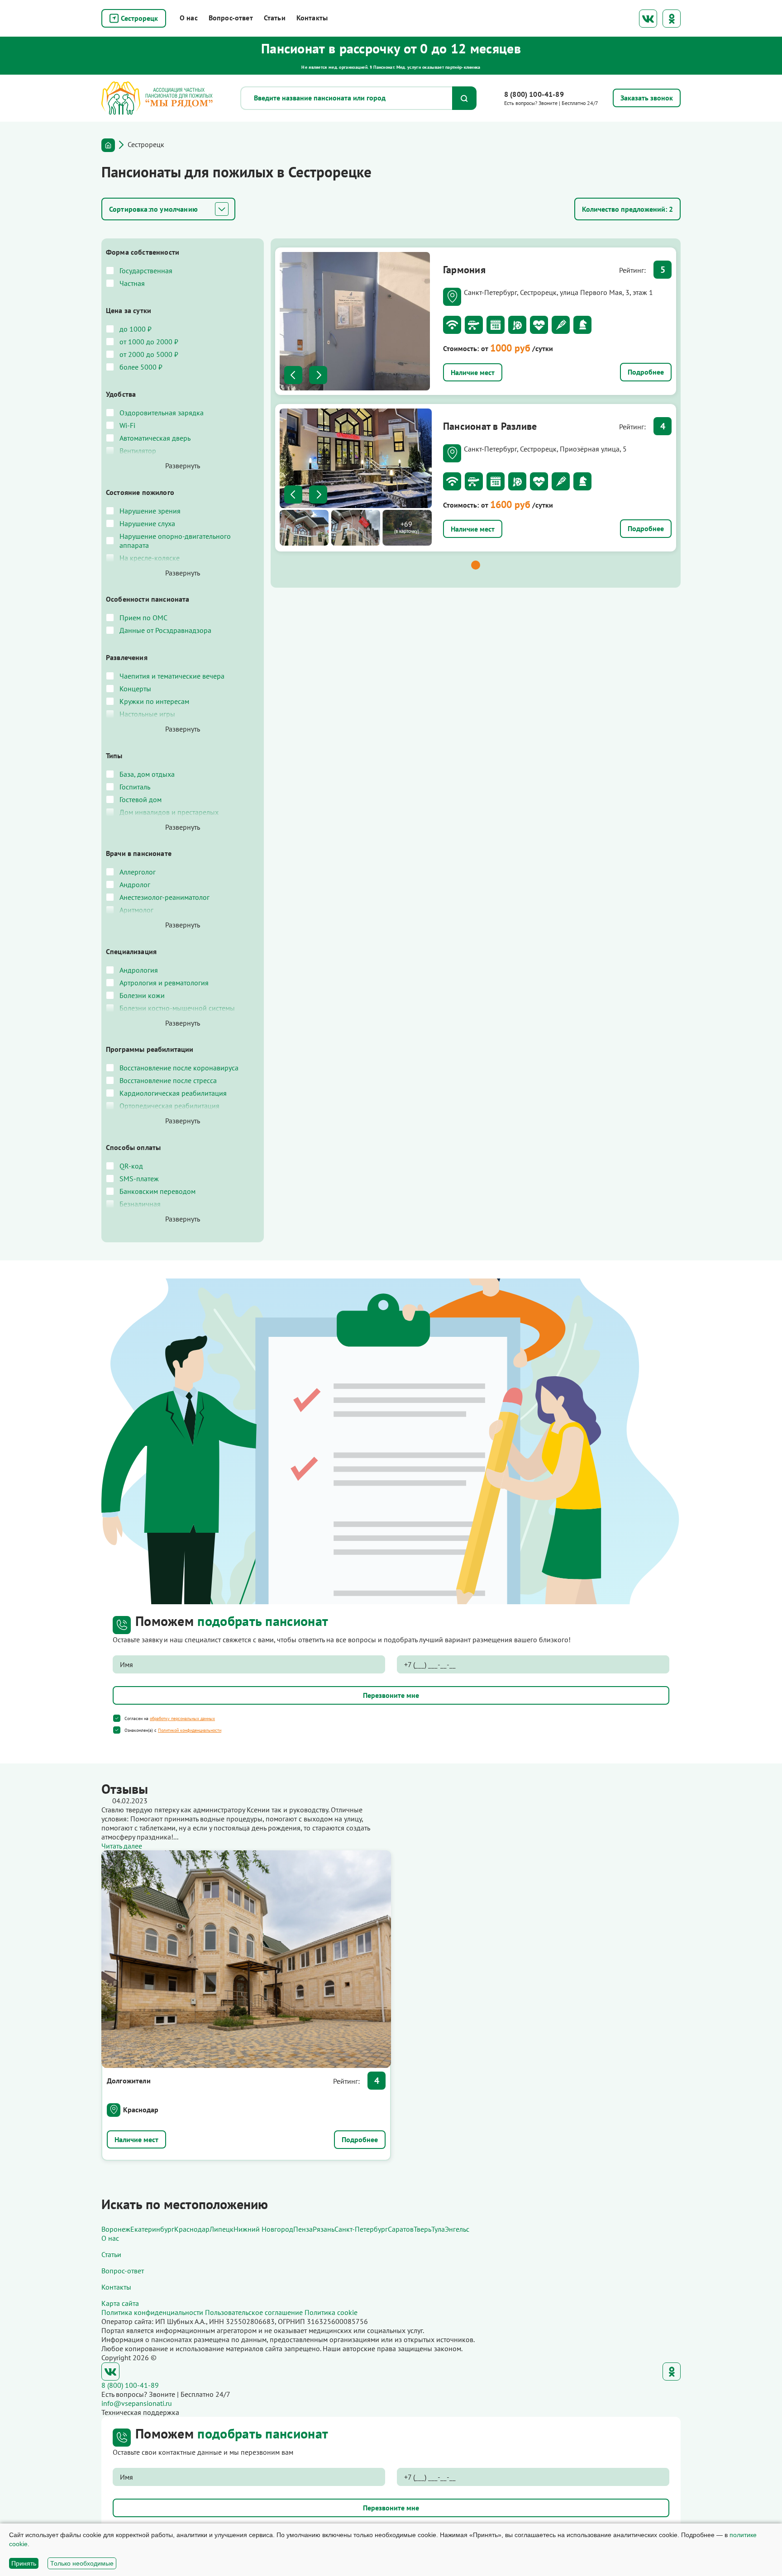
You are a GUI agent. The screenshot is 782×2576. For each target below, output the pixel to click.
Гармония (464, 270)
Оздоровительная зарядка (162, 413)
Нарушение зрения (150, 511)
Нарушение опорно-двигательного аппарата (175, 541)
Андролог (135, 884)
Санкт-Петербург (361, 2229)
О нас (189, 18)
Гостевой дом (141, 799)
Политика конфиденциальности (152, 2312)
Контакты (312, 18)
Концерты (135, 689)
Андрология (139, 970)
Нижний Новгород (263, 2229)
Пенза (303, 2229)
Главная (108, 145)
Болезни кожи (142, 995)
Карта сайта (120, 2303)
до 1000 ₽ (136, 329)
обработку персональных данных (182, 1718)
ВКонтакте (648, 19)
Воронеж (116, 2229)
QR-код (131, 1166)
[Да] (117, 1718)
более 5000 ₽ (141, 367)
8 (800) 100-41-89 (534, 94)
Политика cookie (331, 2312)
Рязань (324, 2229)
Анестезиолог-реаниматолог (165, 897)
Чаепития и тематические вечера (172, 676)
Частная (132, 283)
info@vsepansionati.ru (137, 2403)
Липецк (222, 2229)
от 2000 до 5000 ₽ (149, 354)
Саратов (401, 2229)
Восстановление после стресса (168, 1080)
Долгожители (129, 2081)
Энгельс (457, 2229)
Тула (438, 2229)
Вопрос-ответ (231, 18)
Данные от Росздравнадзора (165, 630)
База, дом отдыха (147, 774)
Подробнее (646, 372)
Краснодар (141, 2110)
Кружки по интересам (154, 701)
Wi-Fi (127, 425)
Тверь (422, 2229)
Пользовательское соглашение (254, 2312)
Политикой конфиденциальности (190, 1730)
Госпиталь (135, 787)
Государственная (146, 271)
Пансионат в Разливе (490, 426)
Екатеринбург (152, 2229)
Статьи (275, 18)
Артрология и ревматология (164, 983)
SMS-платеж (139, 1179)
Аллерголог (138, 872)
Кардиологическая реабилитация (173, 1093)
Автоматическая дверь (155, 438)
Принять (24, 2563)
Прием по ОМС (143, 618)
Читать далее (122, 1846)
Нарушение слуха (147, 523)
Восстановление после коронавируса (179, 1068)
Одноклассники (672, 19)
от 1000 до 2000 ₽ (149, 342)
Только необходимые (82, 2563)
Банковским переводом (157, 1191)
